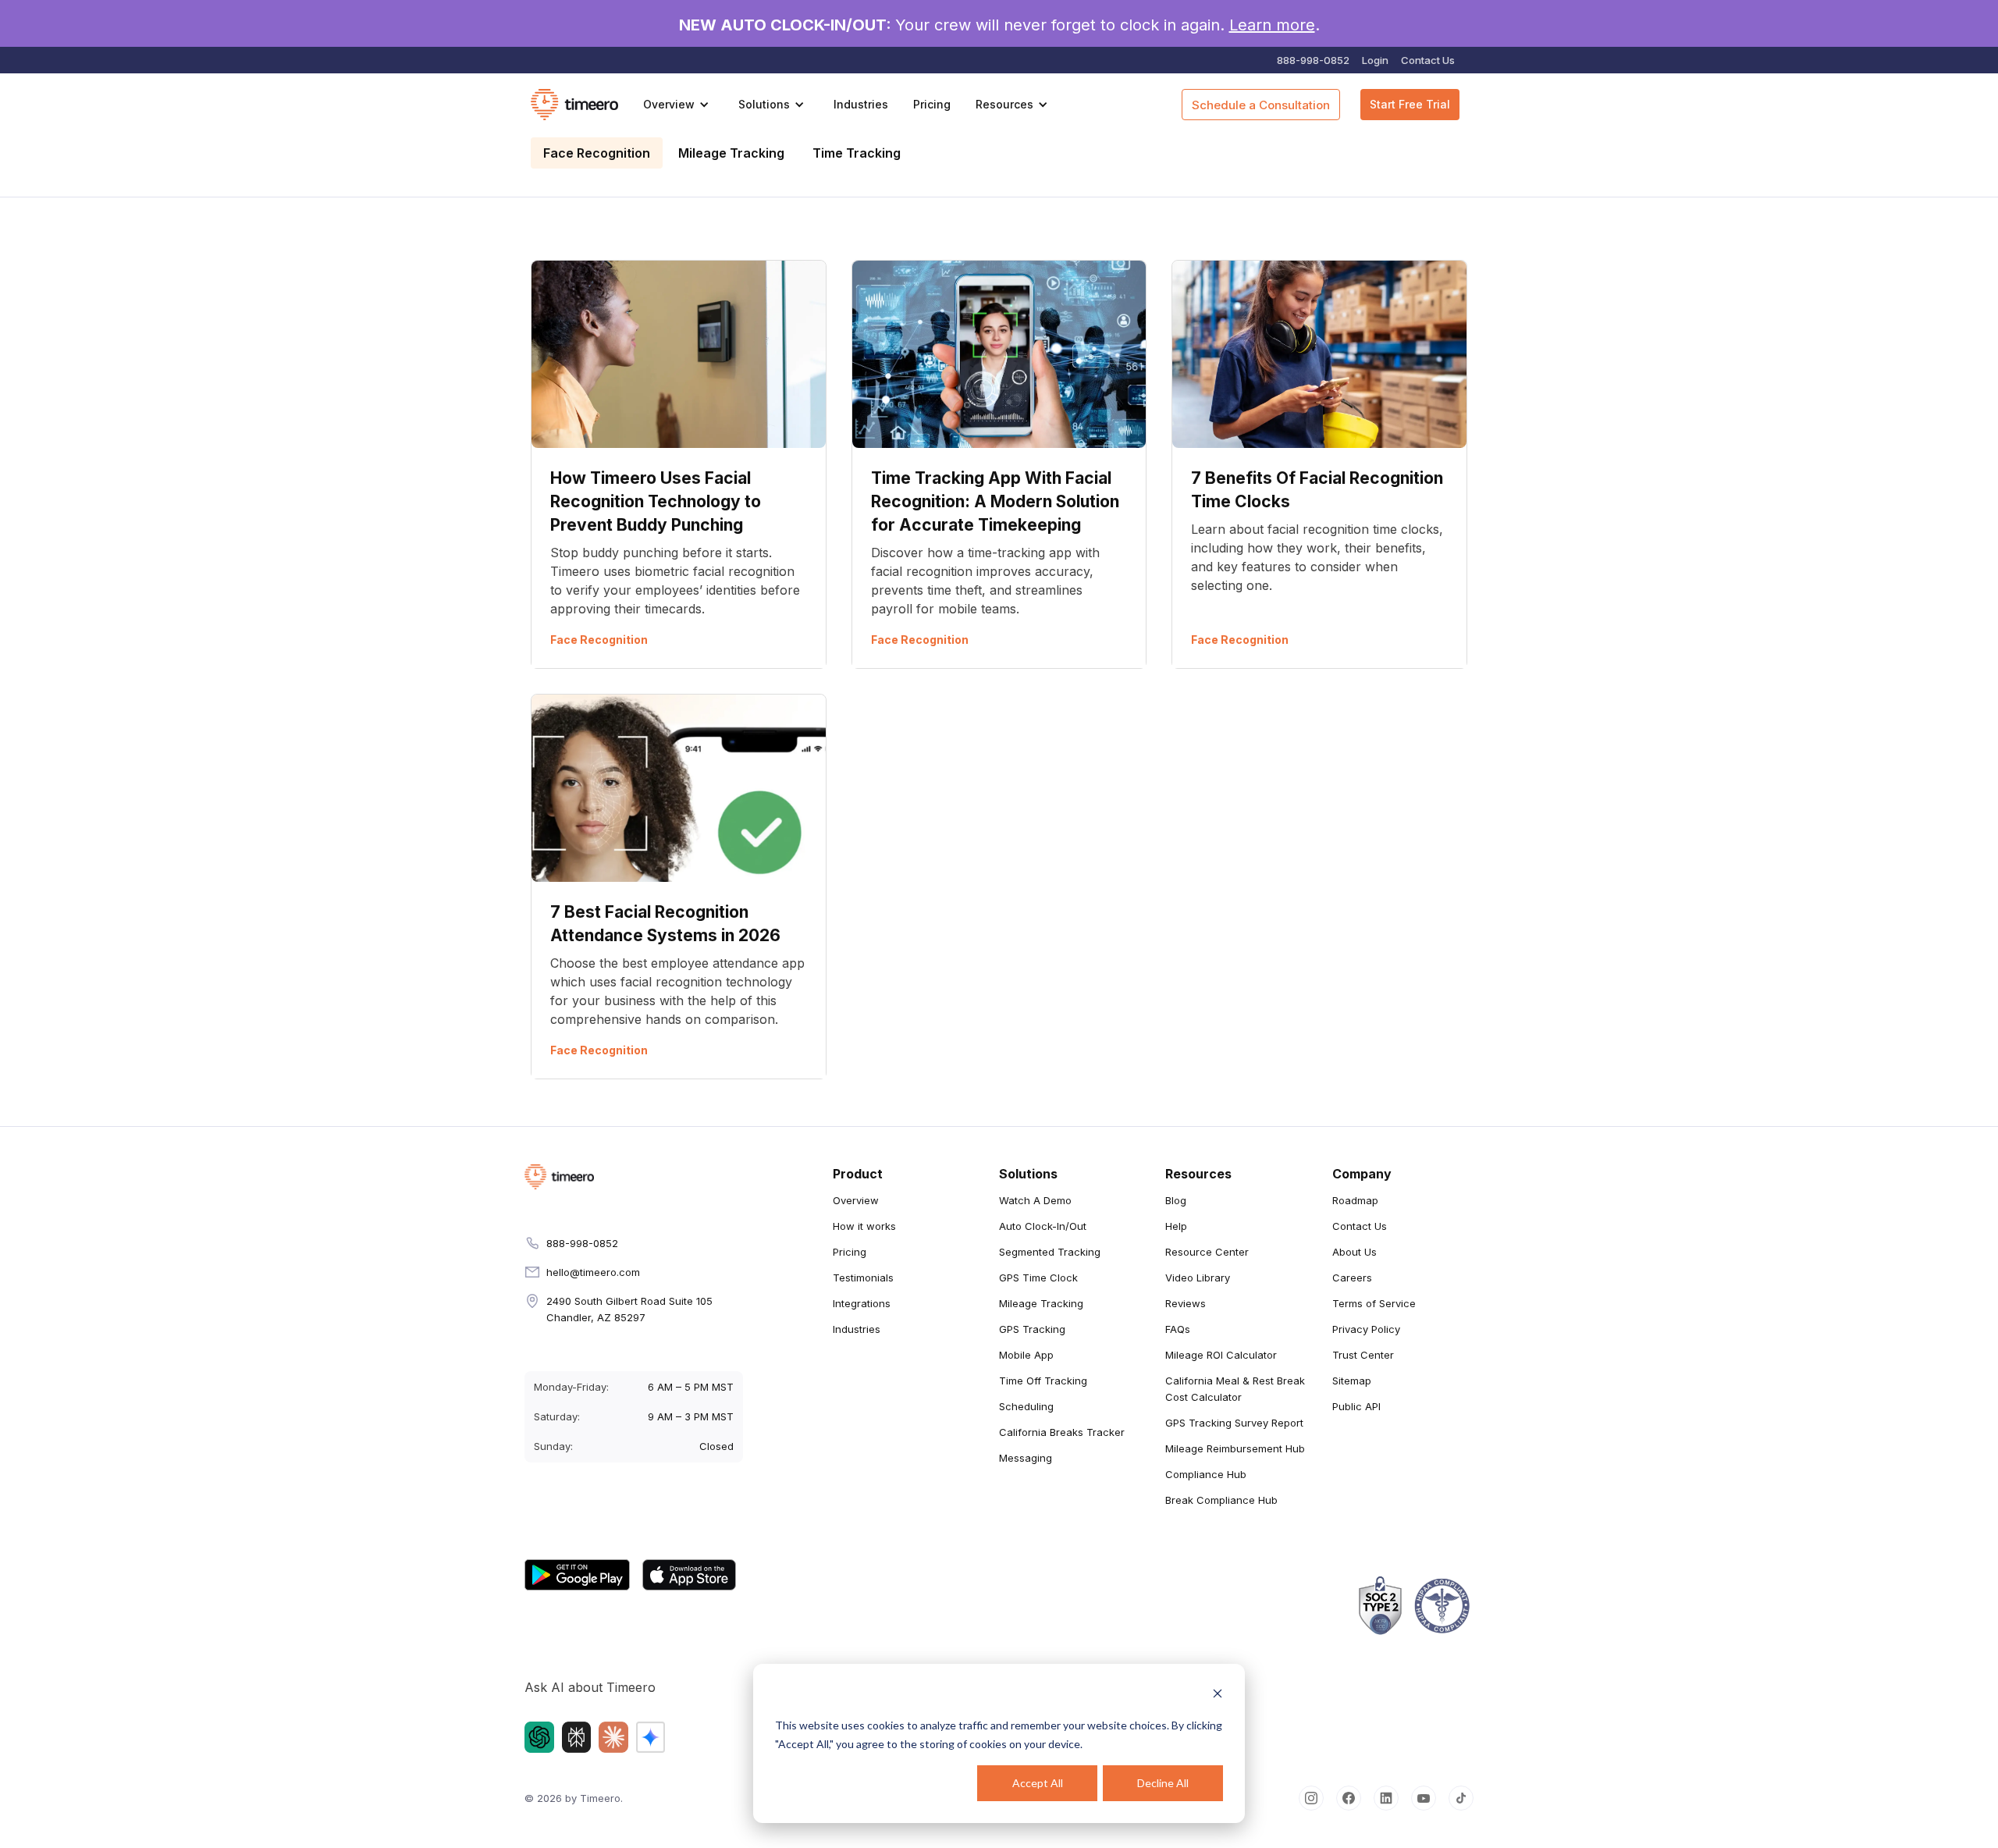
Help (1176, 1226)
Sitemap (1352, 1381)
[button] (678, 105)
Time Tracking (857, 153)
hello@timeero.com (593, 1272)
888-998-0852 (1313, 60)
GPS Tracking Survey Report (1234, 1423)
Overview (856, 1200)
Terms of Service (1374, 1303)
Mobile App (1026, 1355)
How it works (864, 1226)
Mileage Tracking (731, 153)
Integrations (862, 1303)
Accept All (1038, 1783)
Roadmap (1355, 1200)
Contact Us (1428, 60)
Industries (861, 104)
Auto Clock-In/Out (1043, 1226)
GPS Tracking (1032, 1329)
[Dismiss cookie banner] (1218, 1695)
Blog (1176, 1200)
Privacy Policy (1366, 1329)
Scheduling (1026, 1406)
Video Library (1198, 1278)
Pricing (932, 104)
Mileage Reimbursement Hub (1235, 1448)
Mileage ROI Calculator (1221, 1355)
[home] (574, 105)
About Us (1355, 1252)
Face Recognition (597, 153)
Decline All (1163, 1783)
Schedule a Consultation (1261, 105)
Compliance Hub (1206, 1474)
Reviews (1186, 1303)
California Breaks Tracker (1062, 1432)
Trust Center (1363, 1355)
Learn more (1272, 25)
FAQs (1178, 1329)
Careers (1352, 1278)
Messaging (1026, 1458)
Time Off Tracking (1043, 1381)
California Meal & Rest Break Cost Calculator (1235, 1389)
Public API (1356, 1406)
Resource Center (1207, 1252)
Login (1375, 60)
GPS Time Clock (1038, 1278)
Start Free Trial (1410, 104)
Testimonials (863, 1278)
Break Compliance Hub (1221, 1500)
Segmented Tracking (1050, 1252)
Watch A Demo (1035, 1200)
